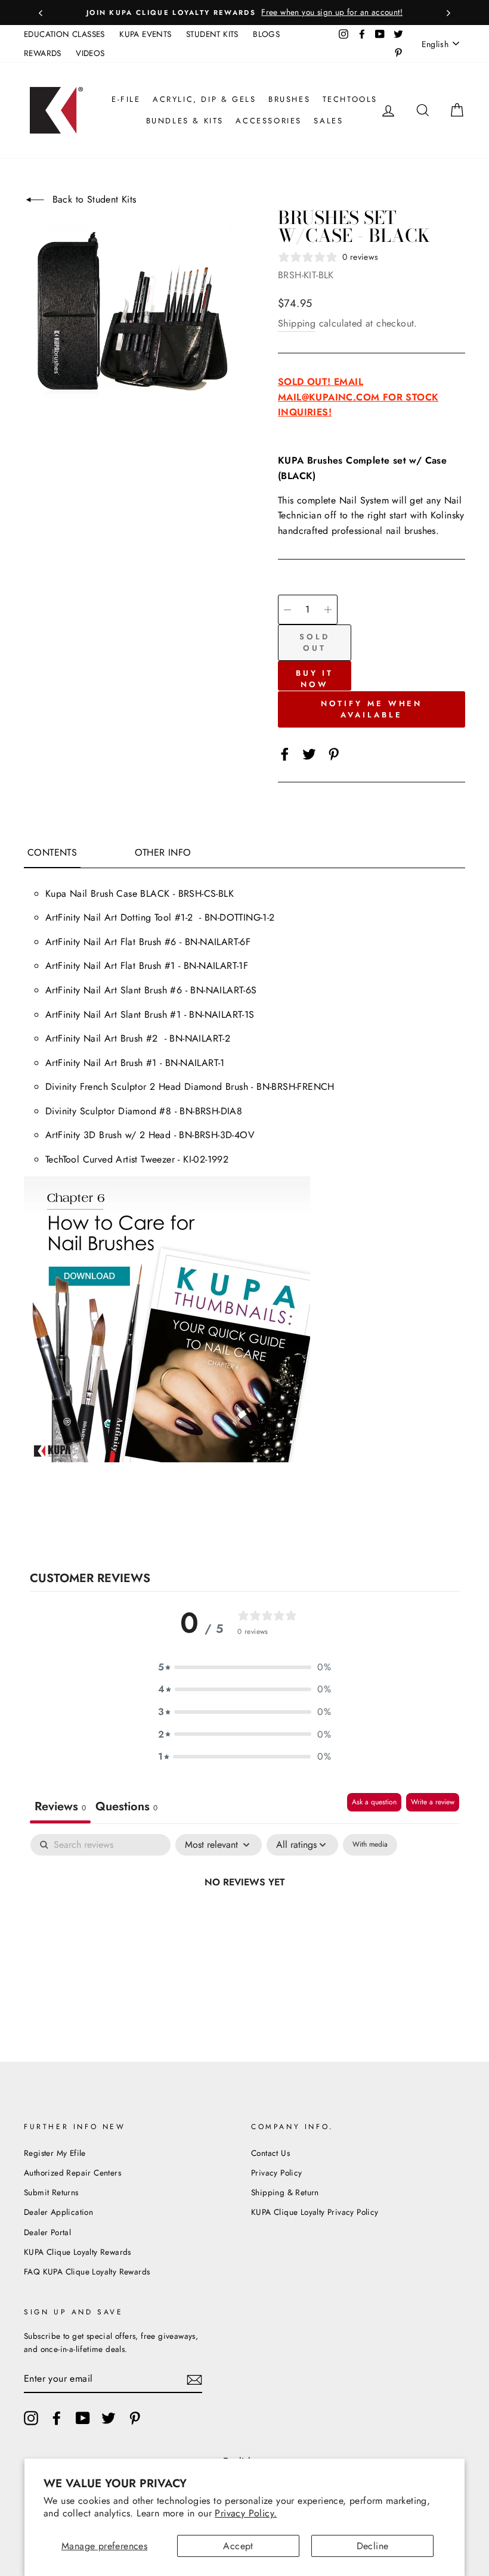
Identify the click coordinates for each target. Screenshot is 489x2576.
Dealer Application (58, 2212)
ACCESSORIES (269, 121)
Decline (373, 2546)
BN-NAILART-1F (216, 966)
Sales (328, 121)
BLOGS (266, 34)
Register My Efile (55, 2153)
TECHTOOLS (350, 99)
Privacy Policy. (246, 2513)
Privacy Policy (277, 2173)
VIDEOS (90, 53)
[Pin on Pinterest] (334, 753)
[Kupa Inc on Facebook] (57, 2418)
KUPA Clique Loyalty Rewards (78, 2252)
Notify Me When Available (372, 709)
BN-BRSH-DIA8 (211, 1111)
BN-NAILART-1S (222, 1014)
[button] (244, 1667)
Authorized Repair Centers (72, 2173)
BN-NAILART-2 (200, 1038)
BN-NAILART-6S (223, 990)
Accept (238, 2546)
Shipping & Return (285, 2192)
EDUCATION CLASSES (64, 34)
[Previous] (41, 13)
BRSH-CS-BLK (206, 894)
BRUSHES (289, 99)
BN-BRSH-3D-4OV (217, 1135)
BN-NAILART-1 (195, 1063)
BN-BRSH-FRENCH (295, 1087)
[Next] (448, 13)
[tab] (126, 1808)
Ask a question (374, 1802)
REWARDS (43, 53)
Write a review (433, 1802)
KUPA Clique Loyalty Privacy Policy (315, 2212)
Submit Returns (51, 2192)
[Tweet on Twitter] (309, 753)
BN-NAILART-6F (218, 942)
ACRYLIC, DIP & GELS (204, 99)
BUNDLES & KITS (185, 121)
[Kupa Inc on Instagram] (31, 2418)
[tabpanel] (244, 1922)
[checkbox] (370, 1845)
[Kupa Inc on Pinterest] (135, 2418)
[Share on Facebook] (285, 753)
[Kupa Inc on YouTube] (83, 2418)
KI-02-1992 (206, 1159)
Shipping (297, 323)
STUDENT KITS (212, 34)
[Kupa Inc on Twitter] (109, 2418)
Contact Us (270, 2153)
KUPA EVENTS (145, 34)
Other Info (163, 852)
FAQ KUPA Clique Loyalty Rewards (87, 2272)
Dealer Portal (47, 2232)
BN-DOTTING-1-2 (241, 917)
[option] (244, 13)
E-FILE (126, 99)
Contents (52, 852)
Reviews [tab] (60, 1806)
